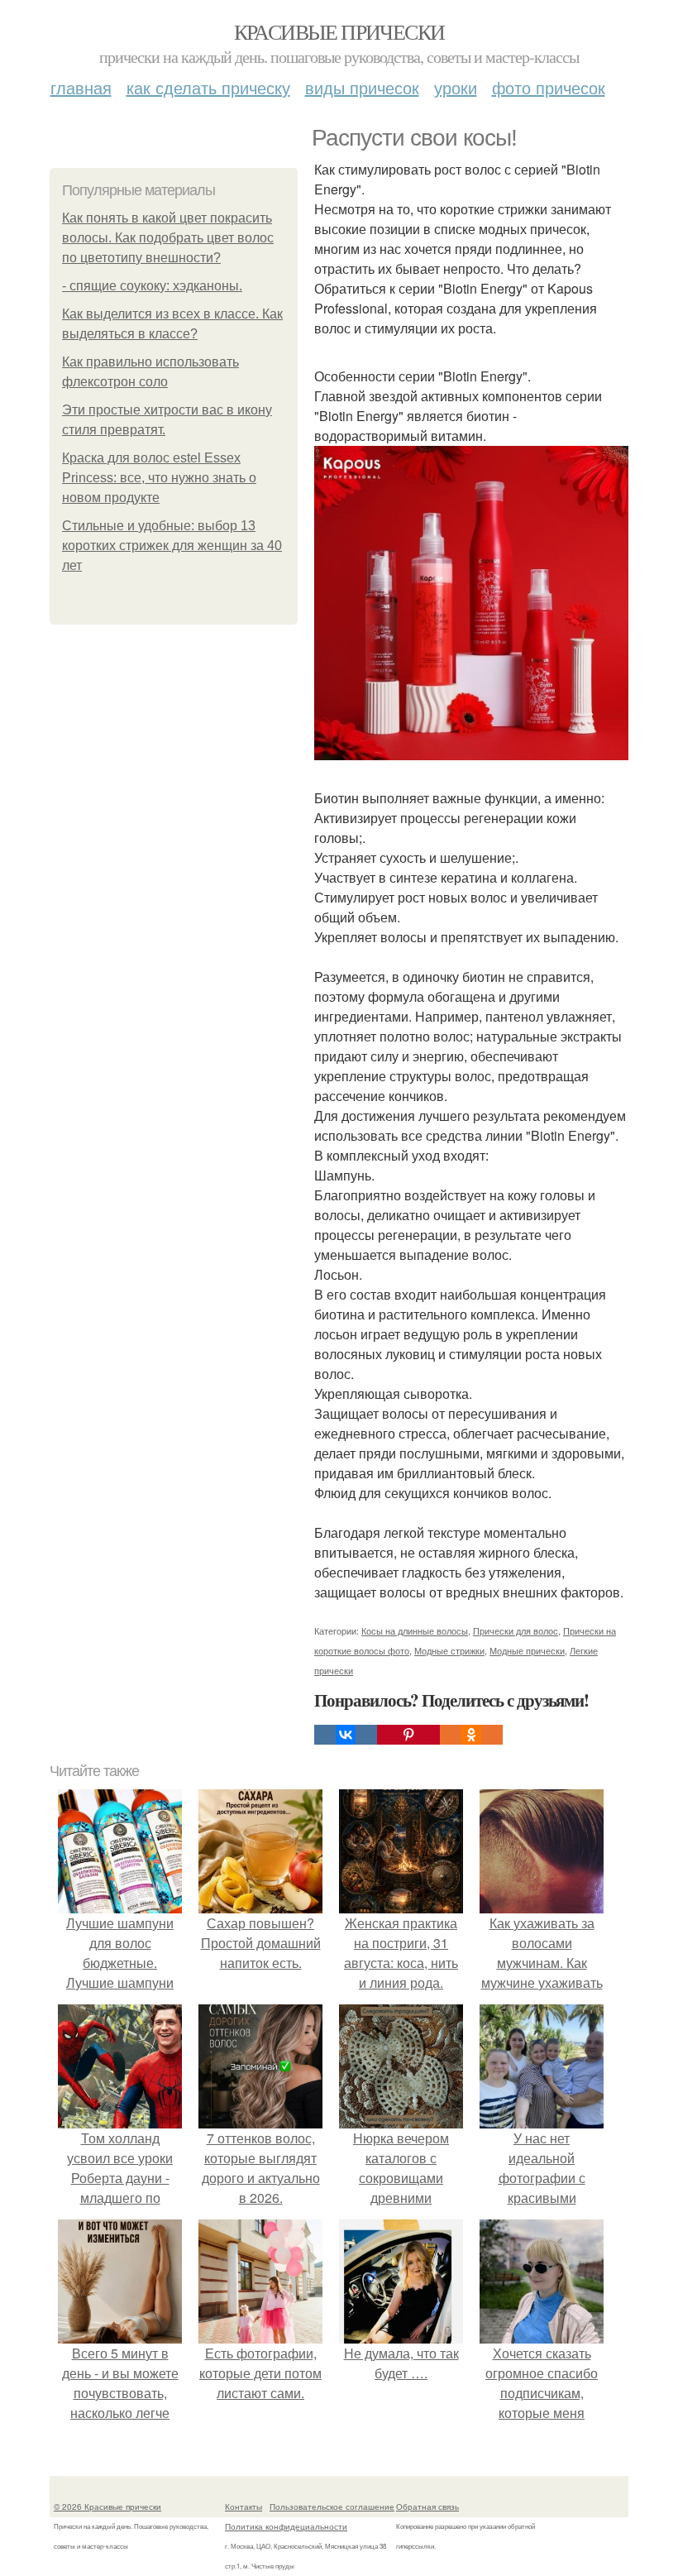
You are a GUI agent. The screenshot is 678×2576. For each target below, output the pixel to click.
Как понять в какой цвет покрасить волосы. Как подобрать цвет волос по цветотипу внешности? (168, 238)
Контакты (244, 2507)
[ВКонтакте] (346, 1735)
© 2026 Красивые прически (107, 2507)
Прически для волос (516, 1630)
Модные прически (527, 1650)
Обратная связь (427, 2507)
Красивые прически (339, 31)
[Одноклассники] (471, 1735)
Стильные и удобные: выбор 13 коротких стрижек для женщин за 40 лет (172, 546)
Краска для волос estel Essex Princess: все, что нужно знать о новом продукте (159, 478)
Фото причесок (549, 87)
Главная (81, 87)
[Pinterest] (408, 1735)
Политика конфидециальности (286, 2526)
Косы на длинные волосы (415, 1630)
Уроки (456, 87)
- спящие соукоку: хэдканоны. (152, 286)
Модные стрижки (449, 1650)
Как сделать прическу (208, 87)
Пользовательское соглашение (332, 2507)
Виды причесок (362, 87)
